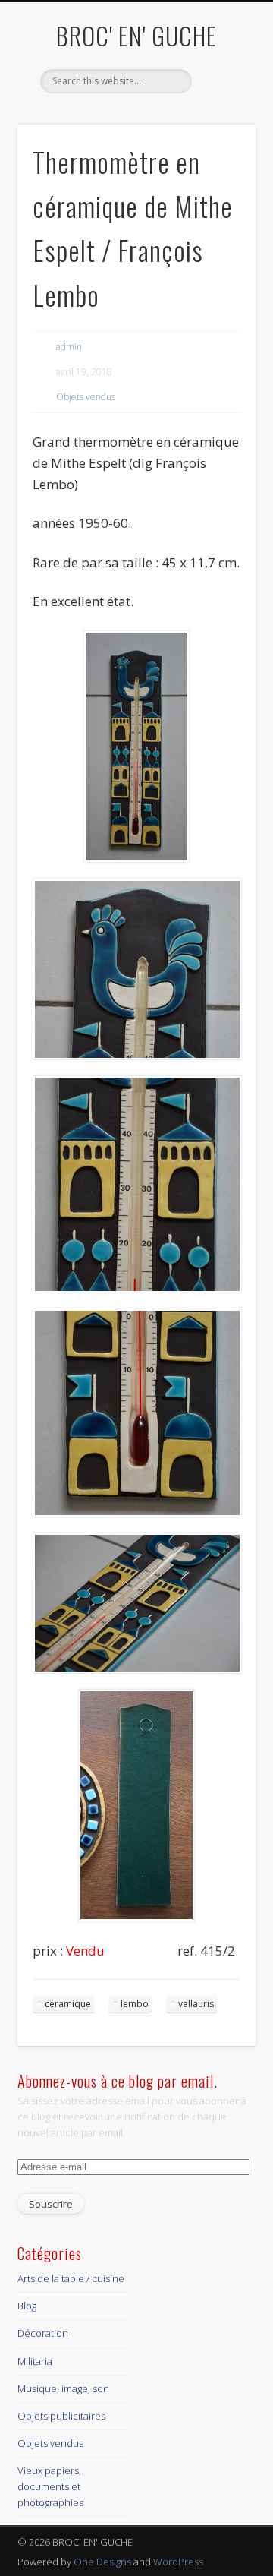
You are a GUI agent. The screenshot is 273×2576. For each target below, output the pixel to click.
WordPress (178, 2562)
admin (69, 347)
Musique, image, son (63, 2388)
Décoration (43, 2333)
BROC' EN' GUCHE (136, 35)
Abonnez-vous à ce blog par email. (118, 2081)
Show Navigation (220, 136)
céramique (68, 2004)
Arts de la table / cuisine (71, 2278)
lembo (135, 2004)
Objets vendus (86, 397)
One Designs (102, 2562)
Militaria (35, 2361)
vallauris (196, 2004)
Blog (27, 2306)
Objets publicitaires (61, 2416)
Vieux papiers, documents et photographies (50, 2486)
